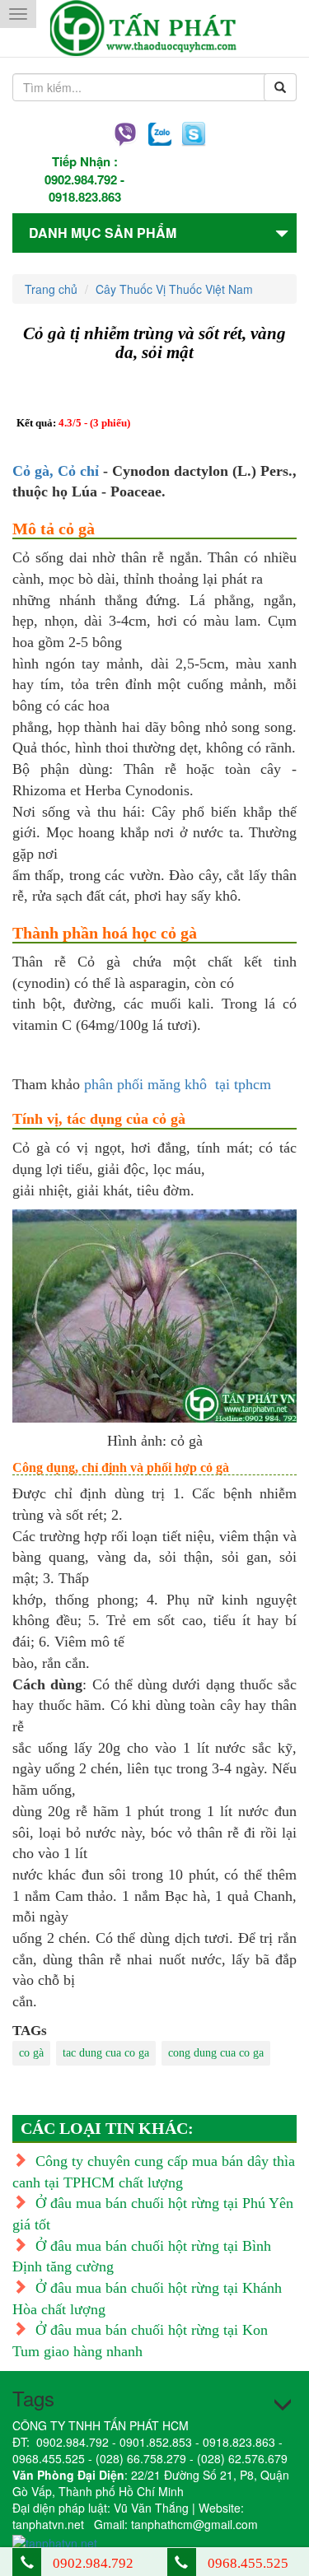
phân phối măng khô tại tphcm (178, 1084)
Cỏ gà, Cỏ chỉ (56, 471)
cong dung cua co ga (216, 2053)
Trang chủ (51, 289)
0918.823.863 (85, 197)
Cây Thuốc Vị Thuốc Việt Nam (174, 289)
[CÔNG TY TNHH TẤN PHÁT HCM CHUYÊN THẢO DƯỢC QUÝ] (154, 28)
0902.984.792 (81, 179)
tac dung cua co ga (106, 2053)
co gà (31, 2053)
